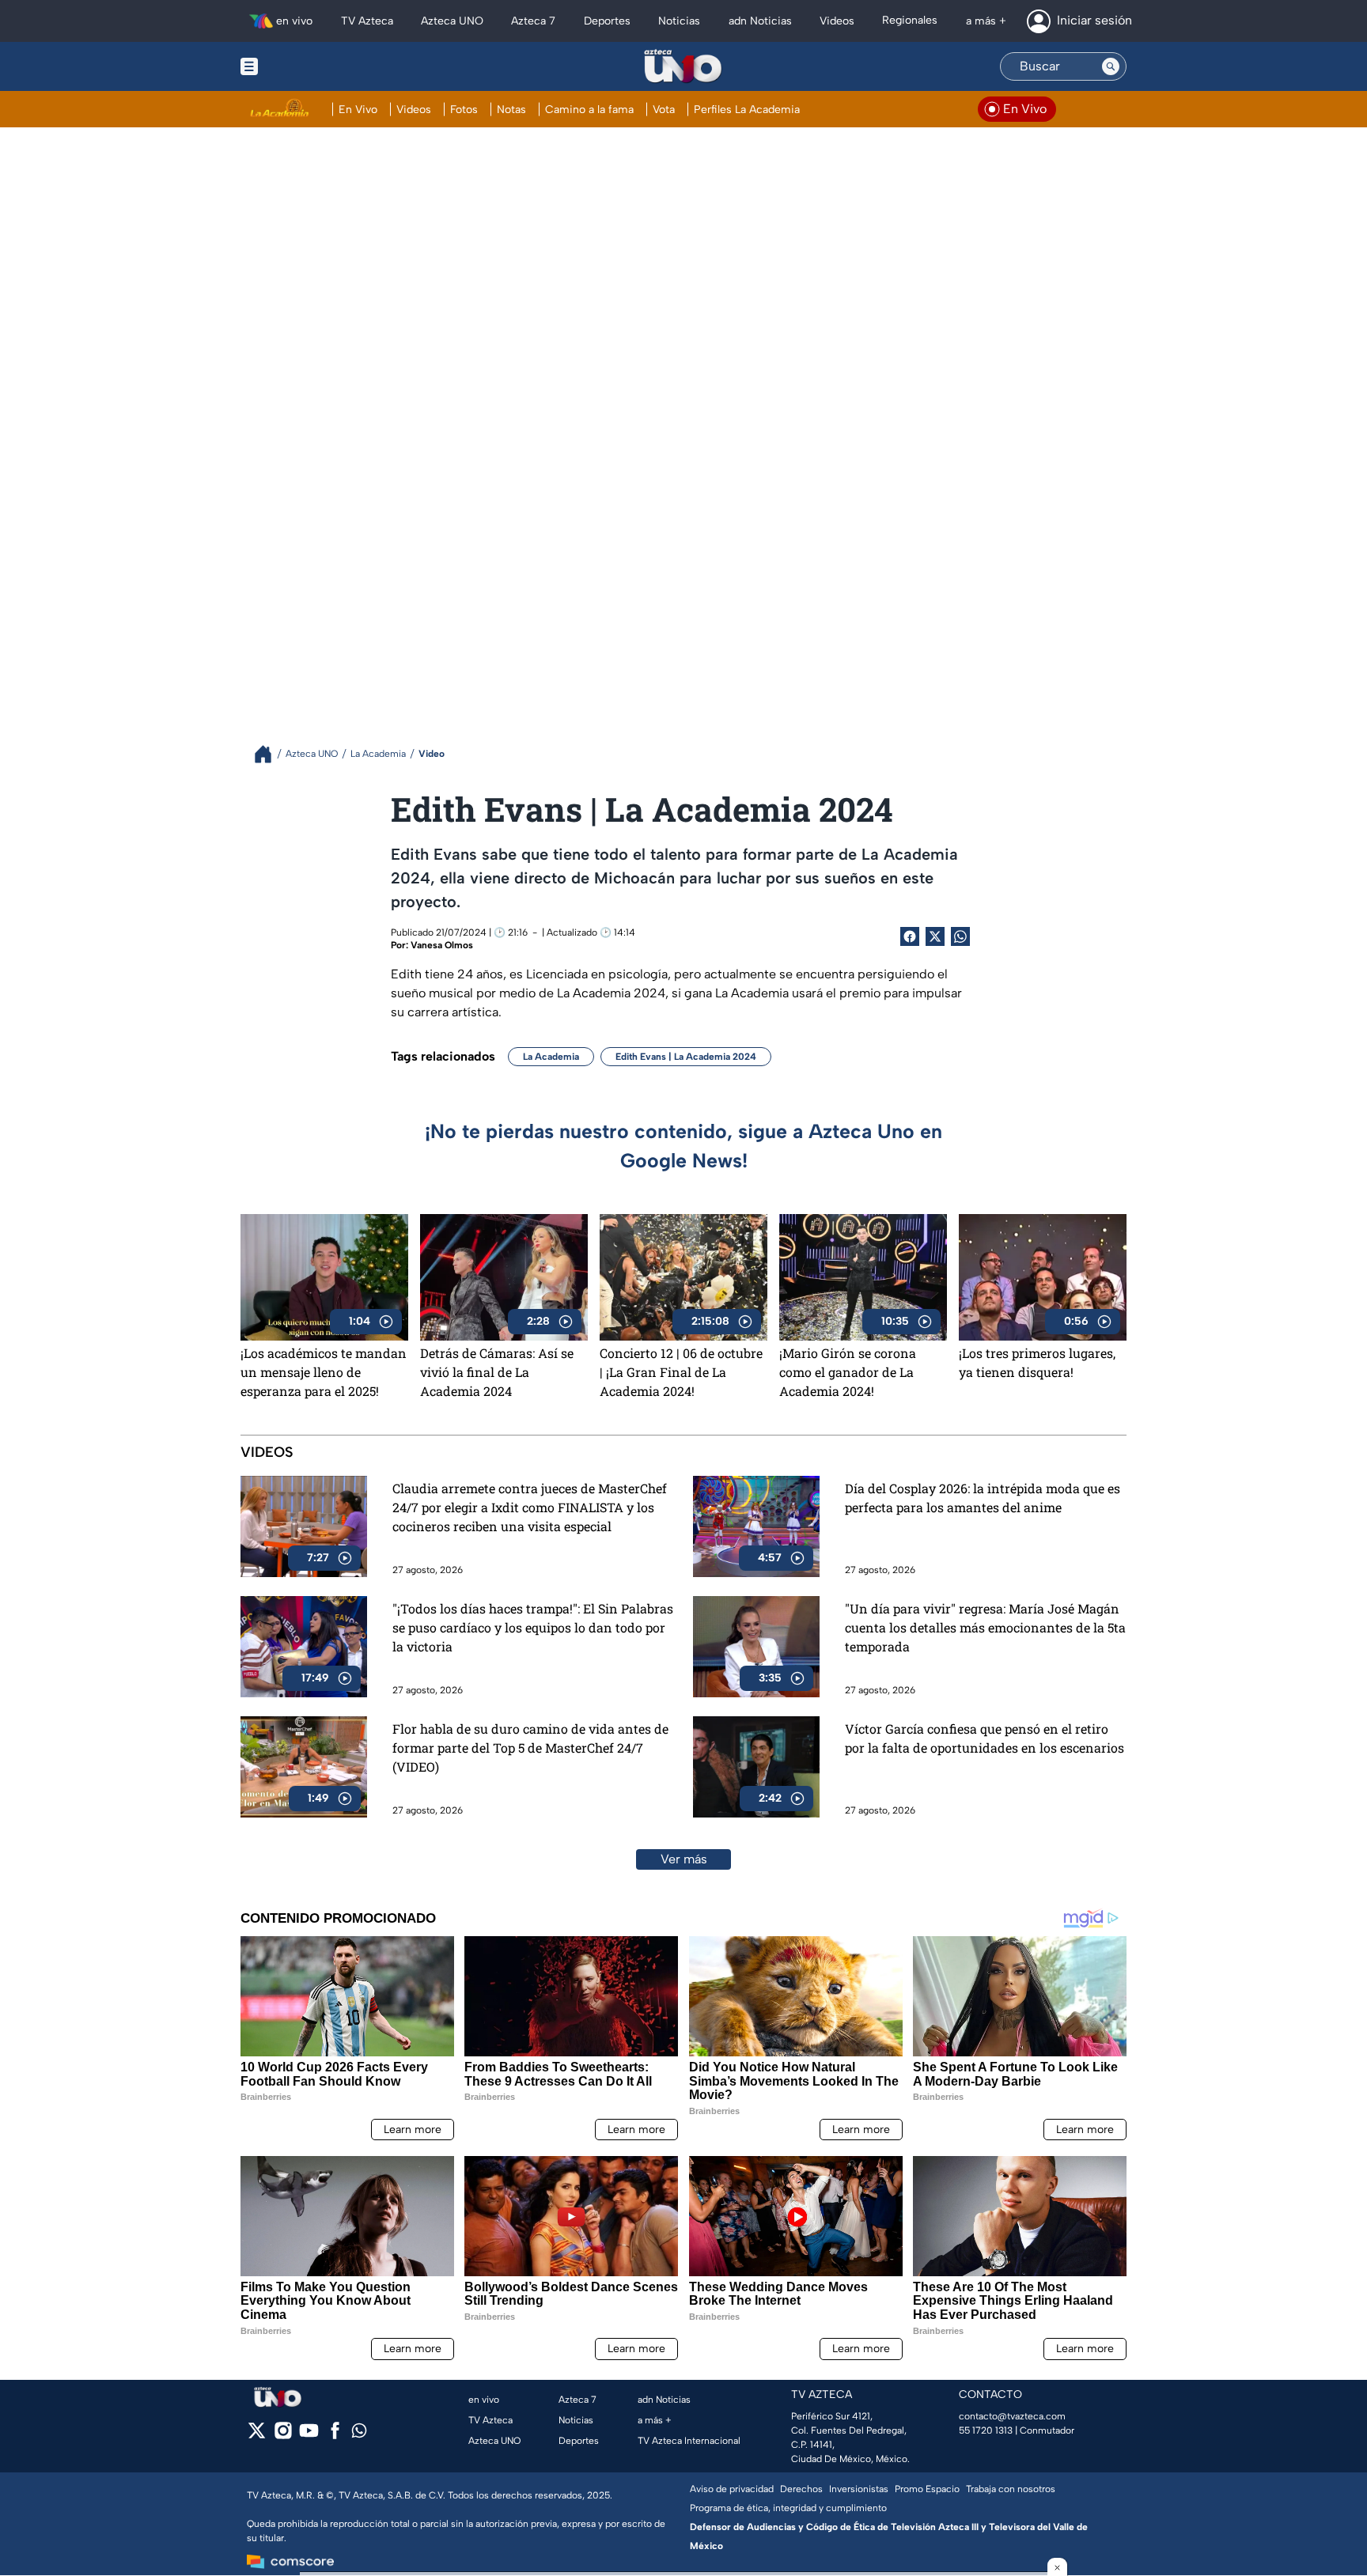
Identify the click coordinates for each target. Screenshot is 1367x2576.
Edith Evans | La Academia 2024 (686, 1057)
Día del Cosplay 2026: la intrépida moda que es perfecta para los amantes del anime (983, 1498)
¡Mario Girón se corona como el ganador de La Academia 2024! (848, 1372)
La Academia (551, 1057)
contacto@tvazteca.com (1012, 2416)
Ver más (684, 1859)
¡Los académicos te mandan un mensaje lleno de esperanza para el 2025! (324, 1372)
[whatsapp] (359, 2434)
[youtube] (309, 2436)
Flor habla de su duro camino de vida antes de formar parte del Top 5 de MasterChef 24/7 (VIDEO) (530, 1748)
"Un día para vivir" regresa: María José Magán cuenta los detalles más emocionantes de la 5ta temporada (985, 1627)
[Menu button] (304, 66)
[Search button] (1111, 66)
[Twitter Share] (935, 936)
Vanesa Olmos (442, 945)
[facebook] (335, 2436)
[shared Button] (960, 936)
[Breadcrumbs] (269, 754)
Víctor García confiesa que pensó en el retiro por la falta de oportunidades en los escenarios (985, 1738)
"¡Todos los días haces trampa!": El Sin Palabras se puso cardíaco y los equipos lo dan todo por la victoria (533, 1627)
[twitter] (257, 2436)
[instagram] (283, 2436)
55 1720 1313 (986, 2430)
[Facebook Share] (910, 936)
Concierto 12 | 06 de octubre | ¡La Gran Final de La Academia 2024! (681, 1372)
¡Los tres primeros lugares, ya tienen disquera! (1037, 1362)
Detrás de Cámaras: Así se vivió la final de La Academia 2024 (497, 1372)
